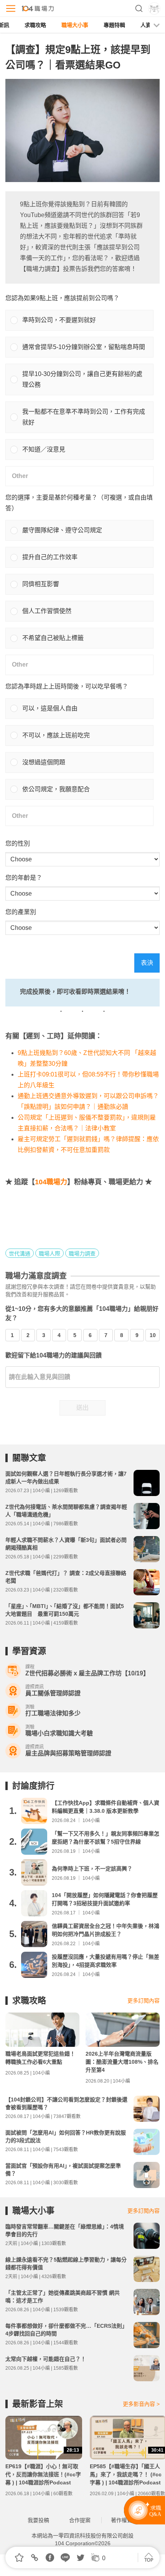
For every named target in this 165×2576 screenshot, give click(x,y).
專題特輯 (114, 25)
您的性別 (18, 843)
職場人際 (49, 1254)
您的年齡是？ (24, 878)
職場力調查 (82, 1254)
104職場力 (51, 1182)
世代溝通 (20, 1254)
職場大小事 (75, 25)
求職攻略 (35, 25)
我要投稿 (38, 2520)
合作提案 (80, 2520)
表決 (147, 963)
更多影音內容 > (141, 2404)
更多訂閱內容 (144, 2001)
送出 (82, 1408)
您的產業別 (21, 912)
